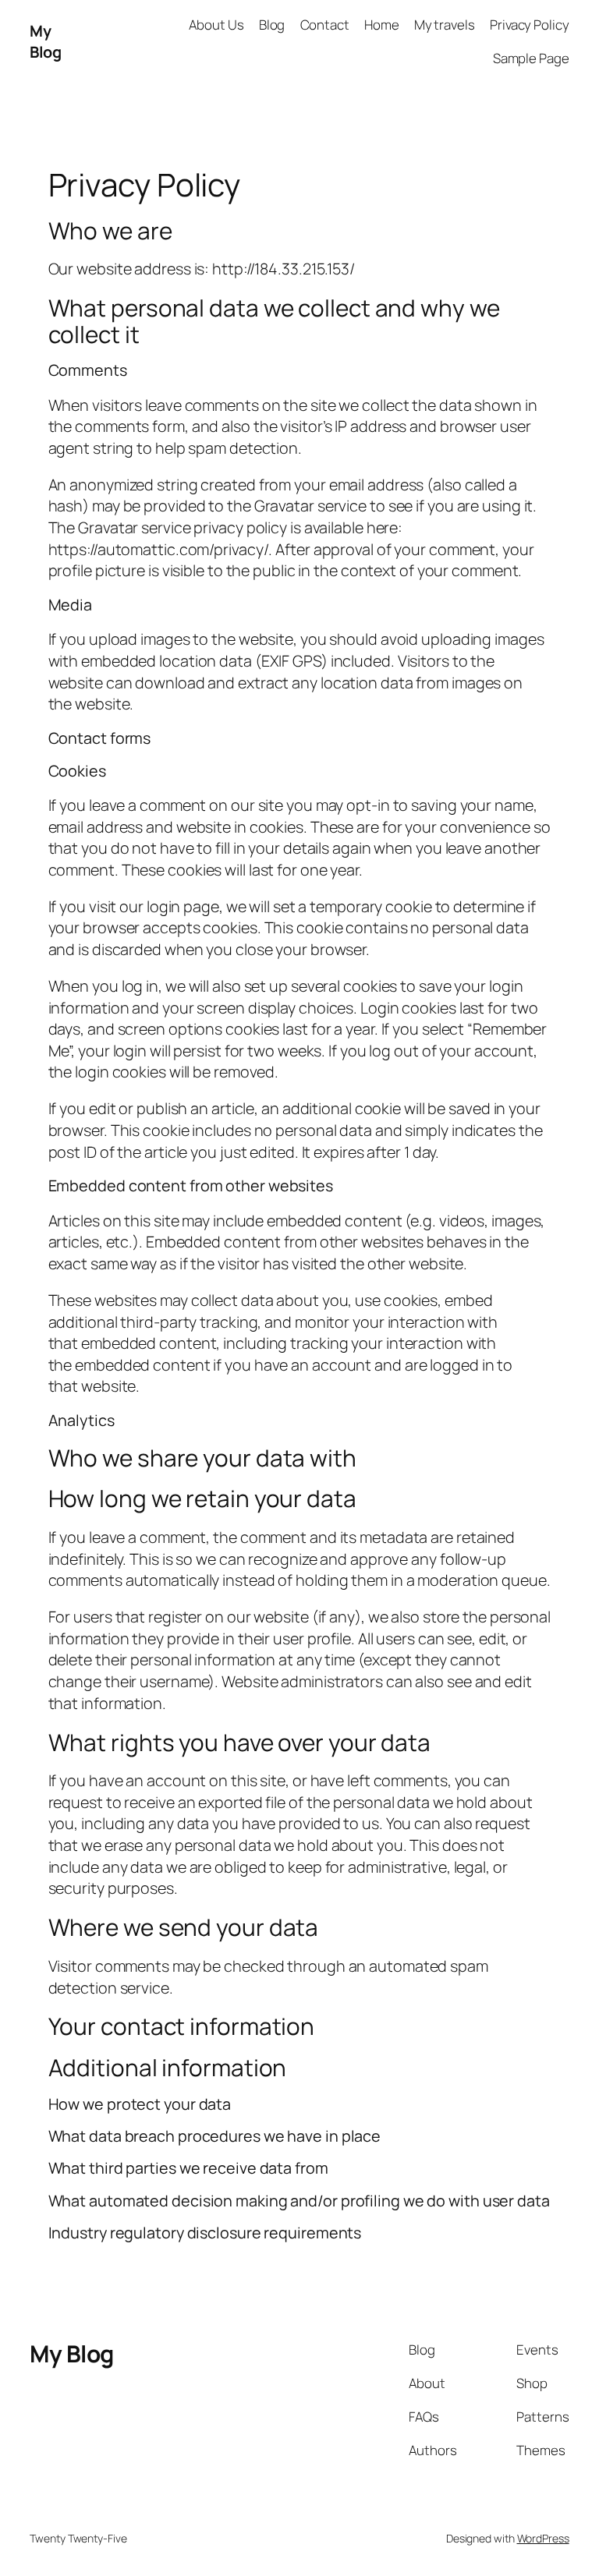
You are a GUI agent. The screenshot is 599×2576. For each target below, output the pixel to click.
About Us (216, 25)
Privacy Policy (530, 25)
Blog (272, 25)
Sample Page (531, 58)
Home (382, 25)
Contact (325, 25)
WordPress (543, 2538)
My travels (445, 25)
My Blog (45, 42)
